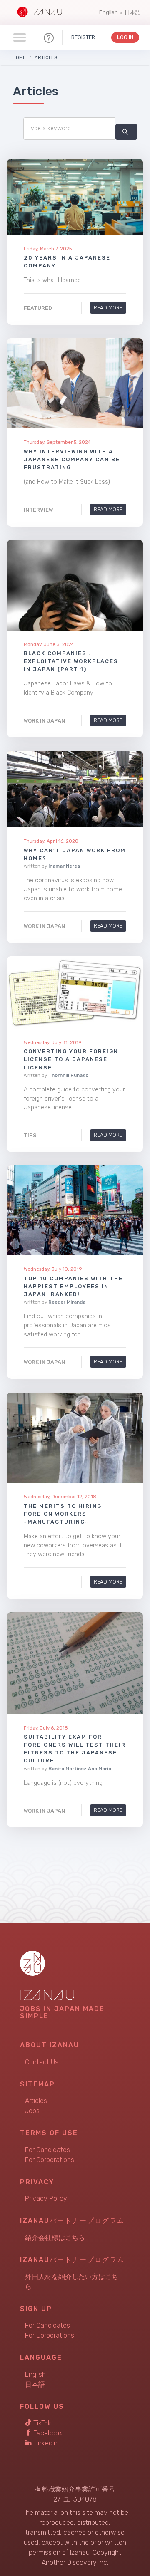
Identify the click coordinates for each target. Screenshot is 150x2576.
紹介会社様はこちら (55, 2238)
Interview (38, 510)
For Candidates (47, 2150)
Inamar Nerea (64, 866)
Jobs (32, 2111)
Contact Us (42, 2062)
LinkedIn (45, 2443)
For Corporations (50, 2160)
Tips (30, 1135)
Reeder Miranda (67, 1302)
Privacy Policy (46, 2199)
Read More (108, 308)
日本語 (133, 12)
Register (83, 37)
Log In (125, 37)
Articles (46, 57)
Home (19, 57)
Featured (38, 308)
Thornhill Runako (68, 1075)
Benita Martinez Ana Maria (80, 1768)
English (109, 12)
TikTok (41, 2423)
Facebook (47, 2433)
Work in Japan (44, 721)
